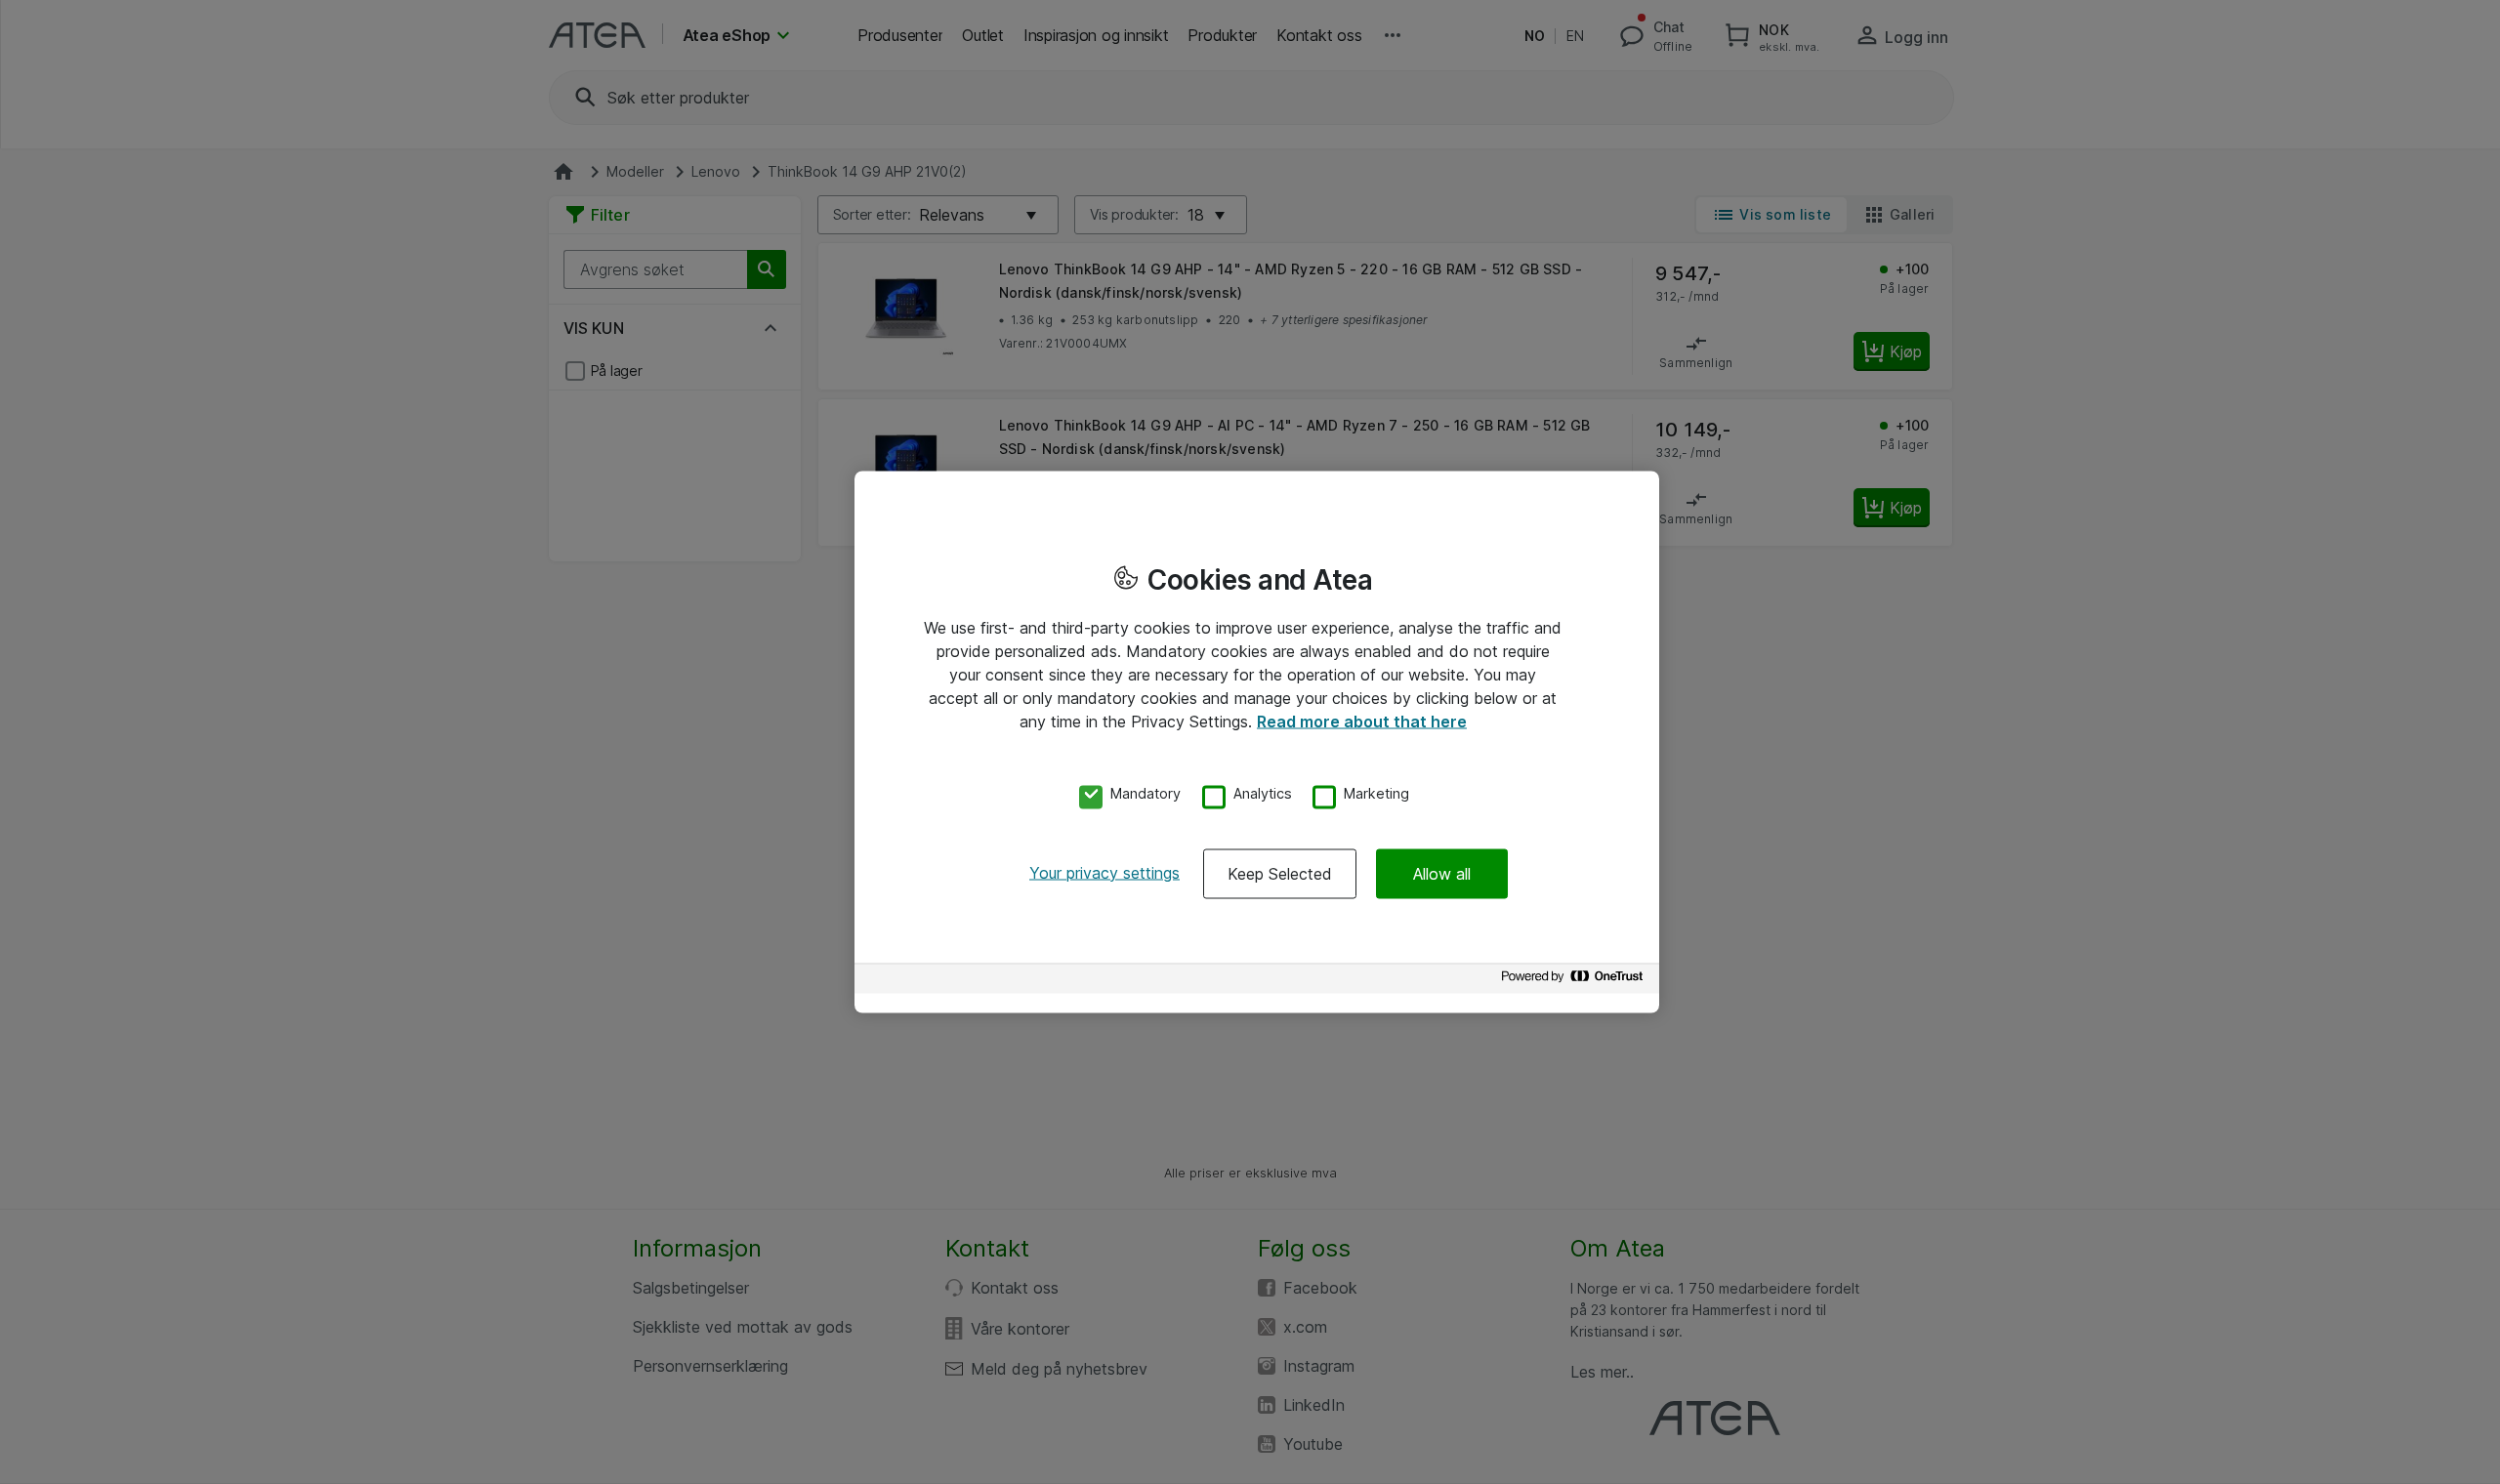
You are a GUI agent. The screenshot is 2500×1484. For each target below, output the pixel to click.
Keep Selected (1280, 873)
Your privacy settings (1104, 872)
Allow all (1442, 873)
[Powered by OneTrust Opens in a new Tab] (1575, 981)
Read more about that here (1362, 721)
